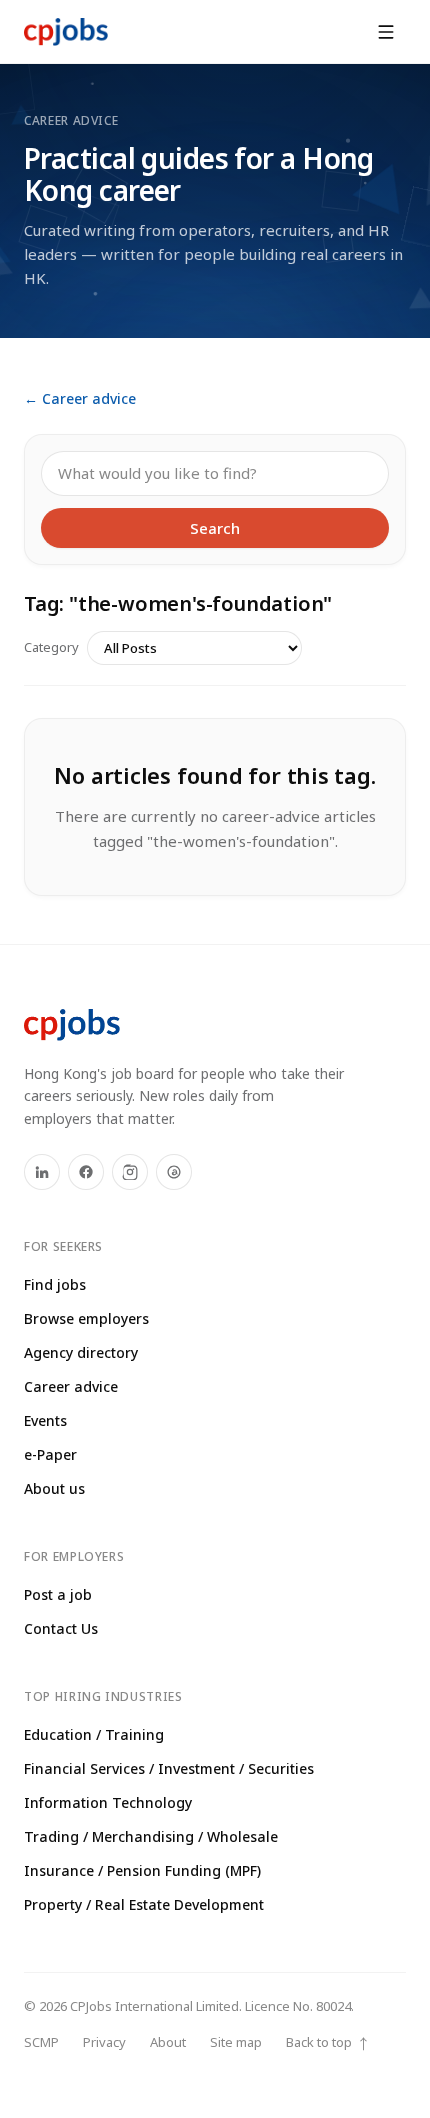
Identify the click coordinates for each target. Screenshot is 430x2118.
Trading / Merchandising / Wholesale (151, 1836)
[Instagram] (130, 1172)
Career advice (71, 1386)
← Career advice (80, 398)
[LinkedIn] (42, 1172)
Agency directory (81, 1352)
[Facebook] (86, 1172)
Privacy (104, 2042)
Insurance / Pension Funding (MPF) (142, 1870)
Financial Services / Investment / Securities (169, 1768)
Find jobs (55, 1284)
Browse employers (86, 1318)
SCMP (41, 2042)
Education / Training (94, 1734)
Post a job (58, 1594)
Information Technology (108, 1802)
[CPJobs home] (66, 32)
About (168, 2042)
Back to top (328, 2042)
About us (54, 1488)
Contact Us (61, 1628)
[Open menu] (386, 32)
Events (45, 1420)
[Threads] (174, 1172)
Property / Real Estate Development (144, 1904)
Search (215, 528)
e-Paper (50, 1454)
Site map (236, 2042)
